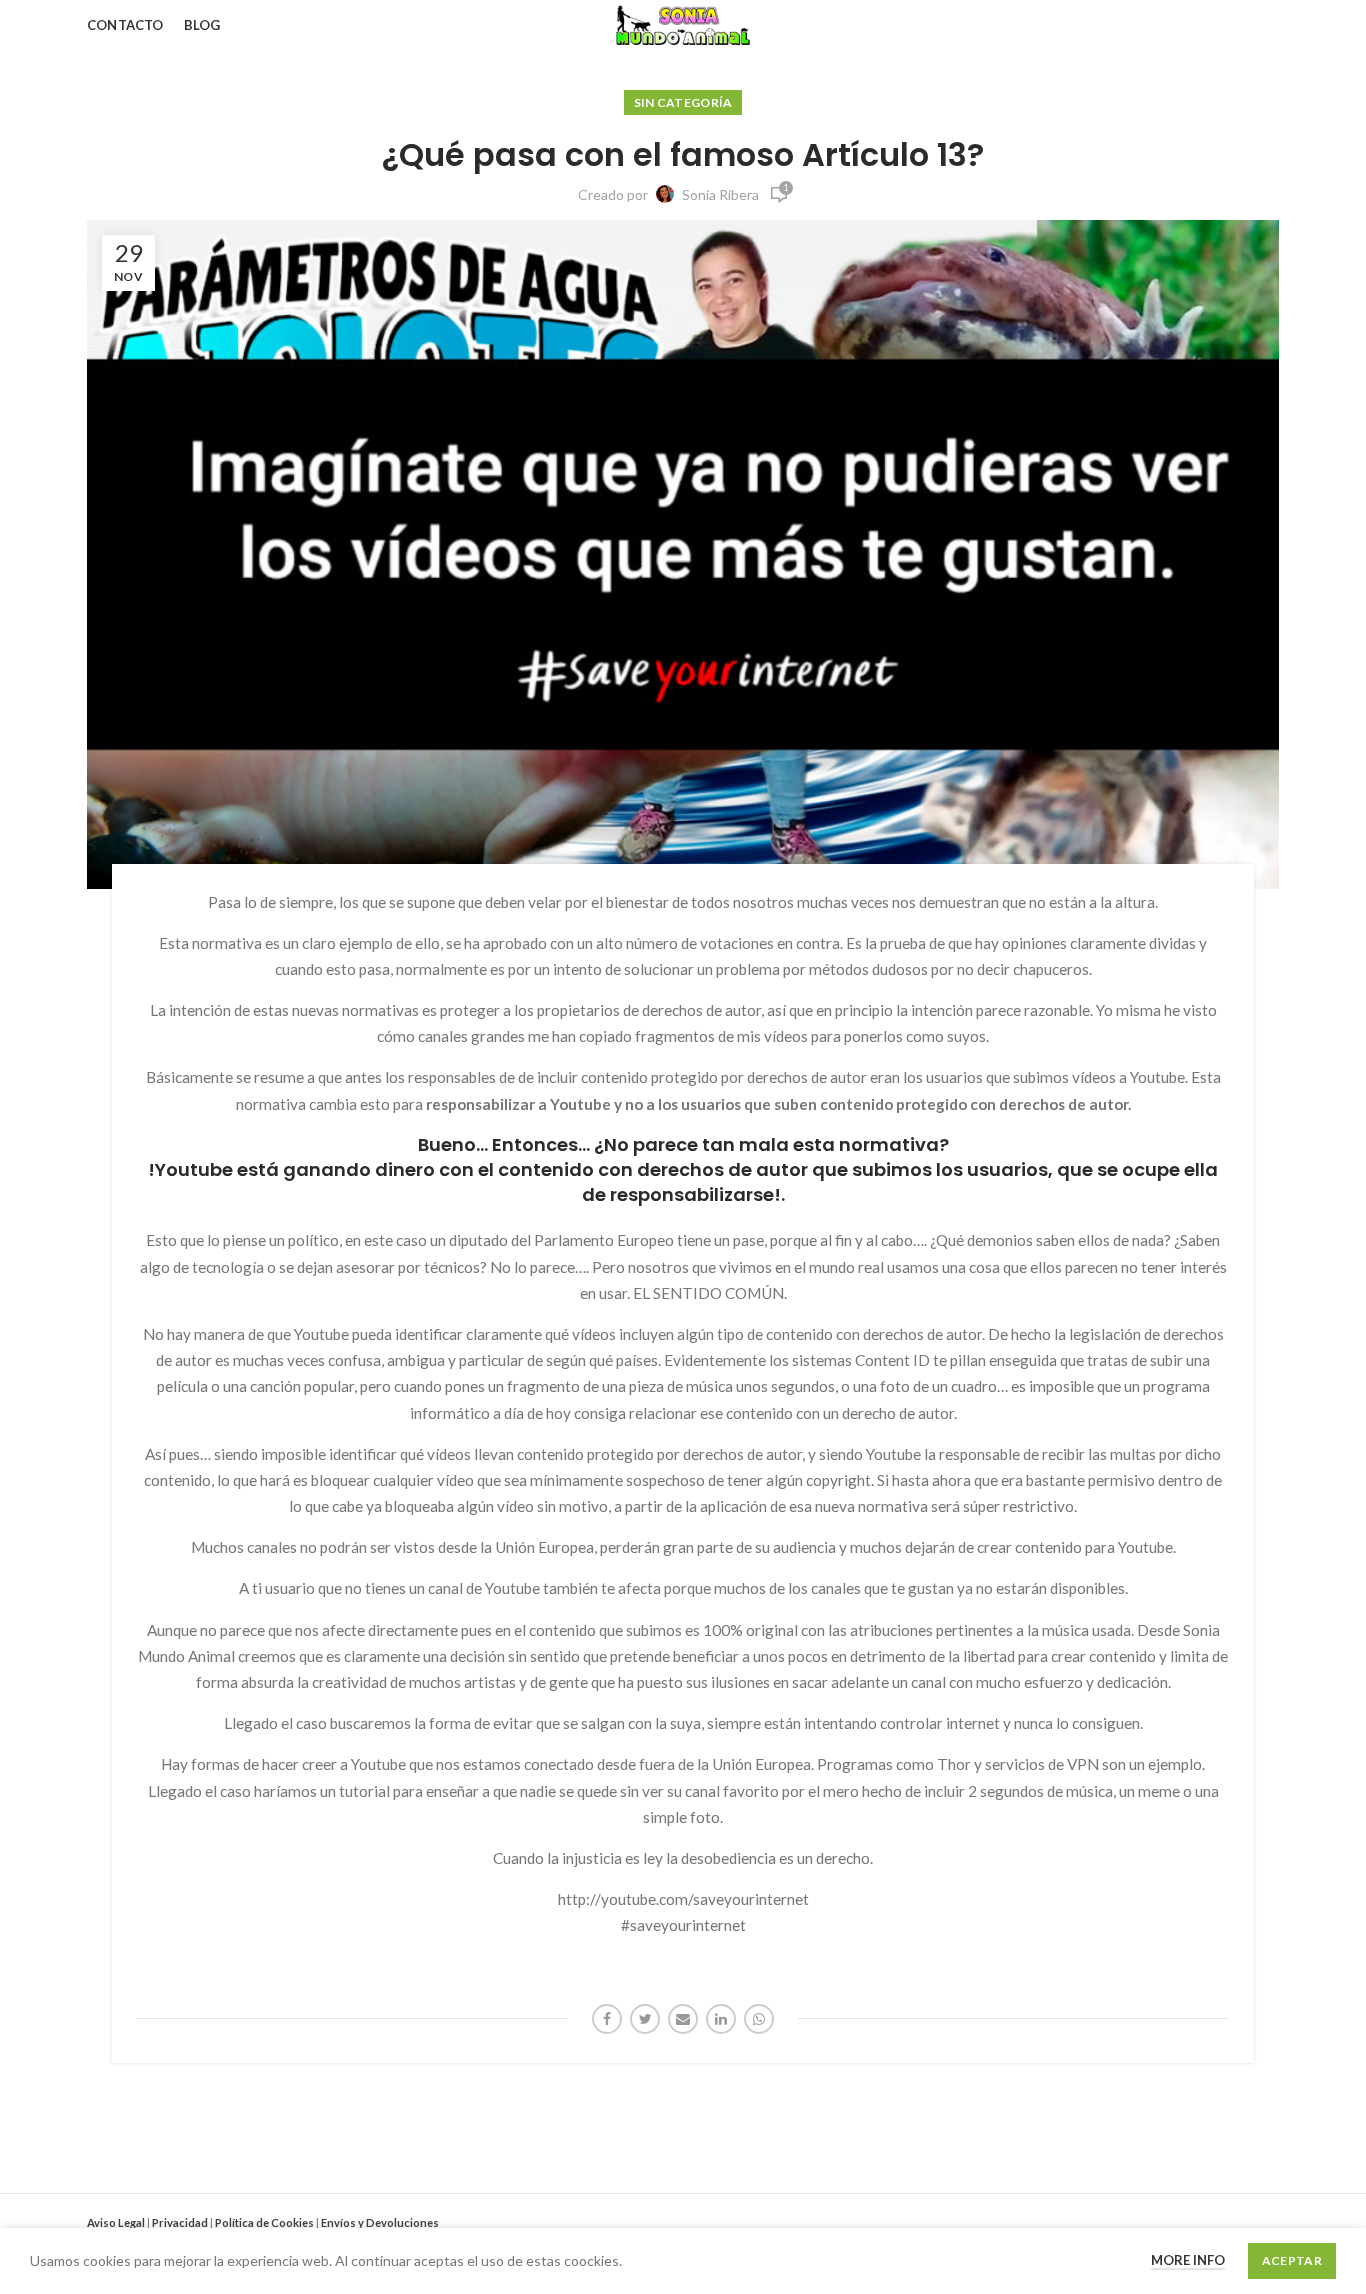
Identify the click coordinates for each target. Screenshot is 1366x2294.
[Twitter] (645, 2019)
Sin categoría (683, 102)
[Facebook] (607, 2019)
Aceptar (1292, 2260)
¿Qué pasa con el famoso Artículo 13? (683, 155)
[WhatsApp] (759, 2019)
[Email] (683, 2019)
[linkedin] (721, 2019)
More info (1188, 2260)
